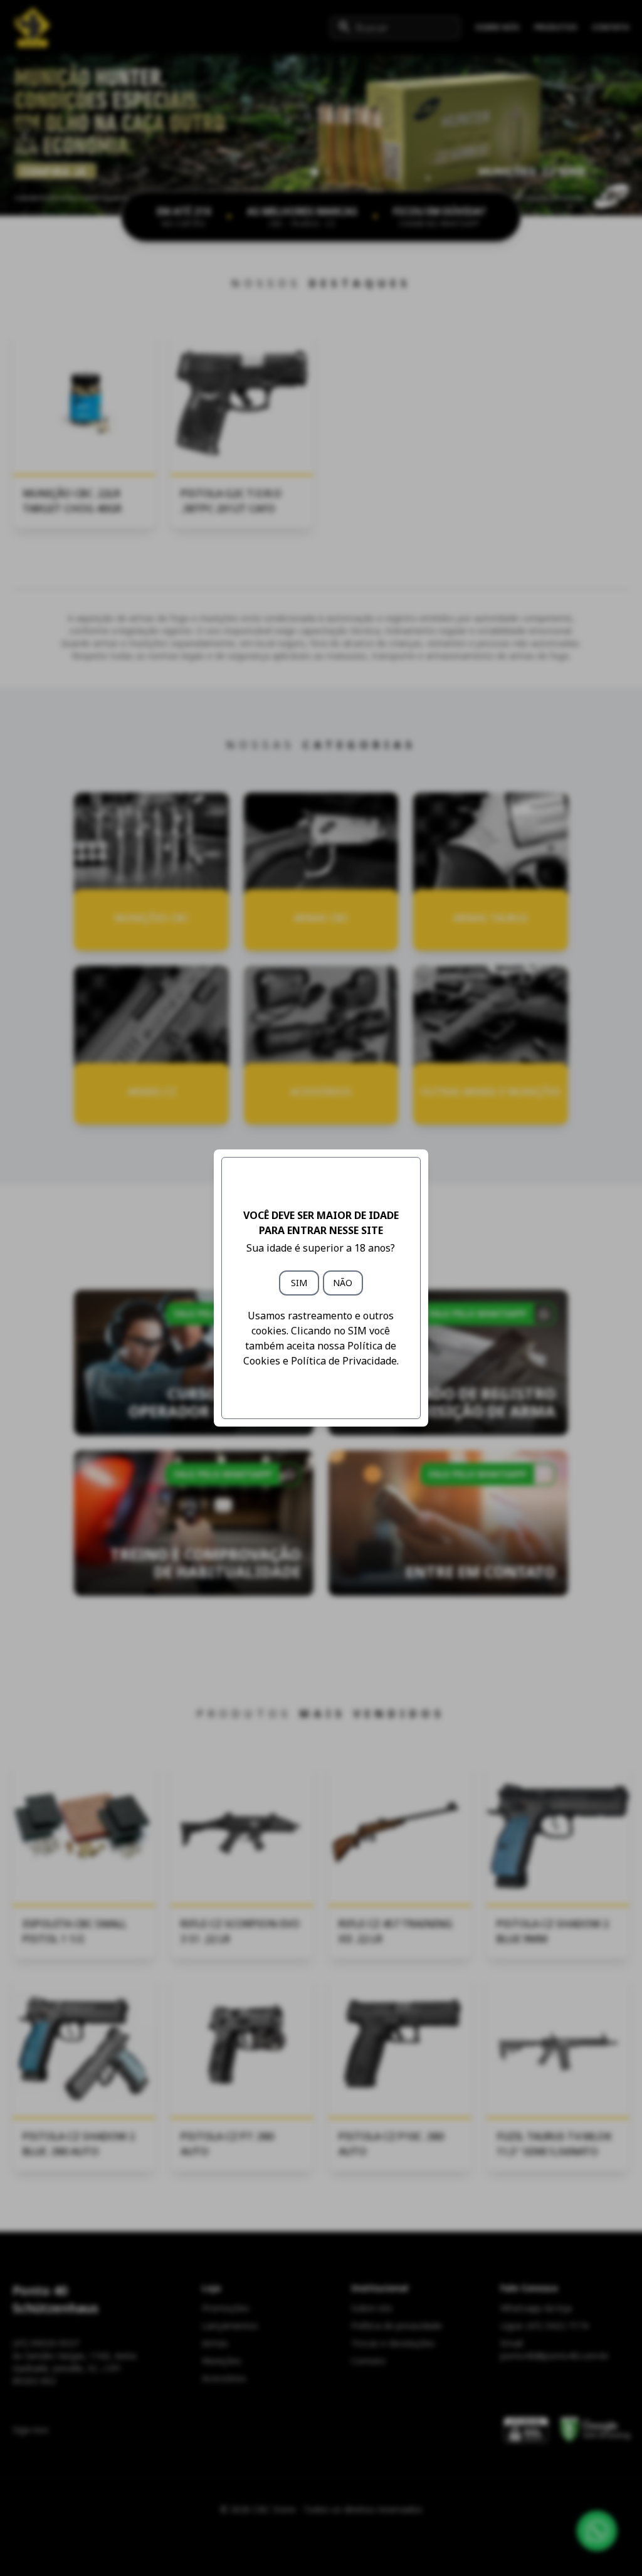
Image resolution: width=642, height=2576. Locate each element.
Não (343, 1283)
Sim (299, 1283)
